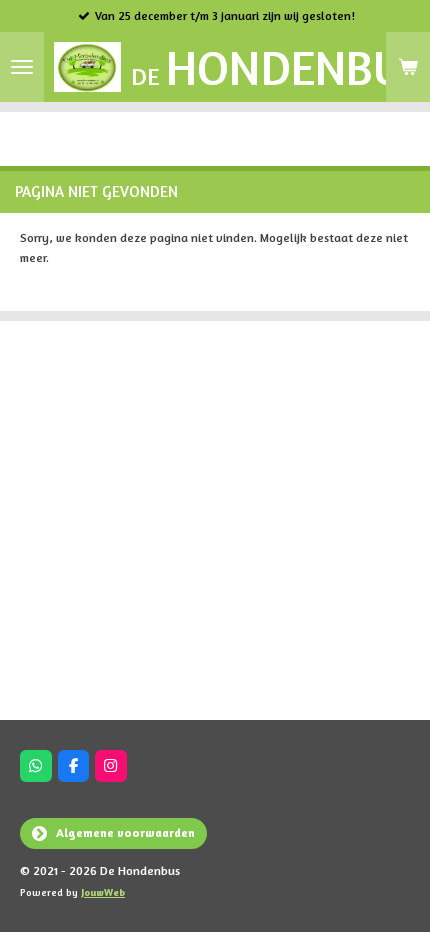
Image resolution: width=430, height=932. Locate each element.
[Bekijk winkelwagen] (408, 67)
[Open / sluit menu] (22, 67)
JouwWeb (103, 892)
